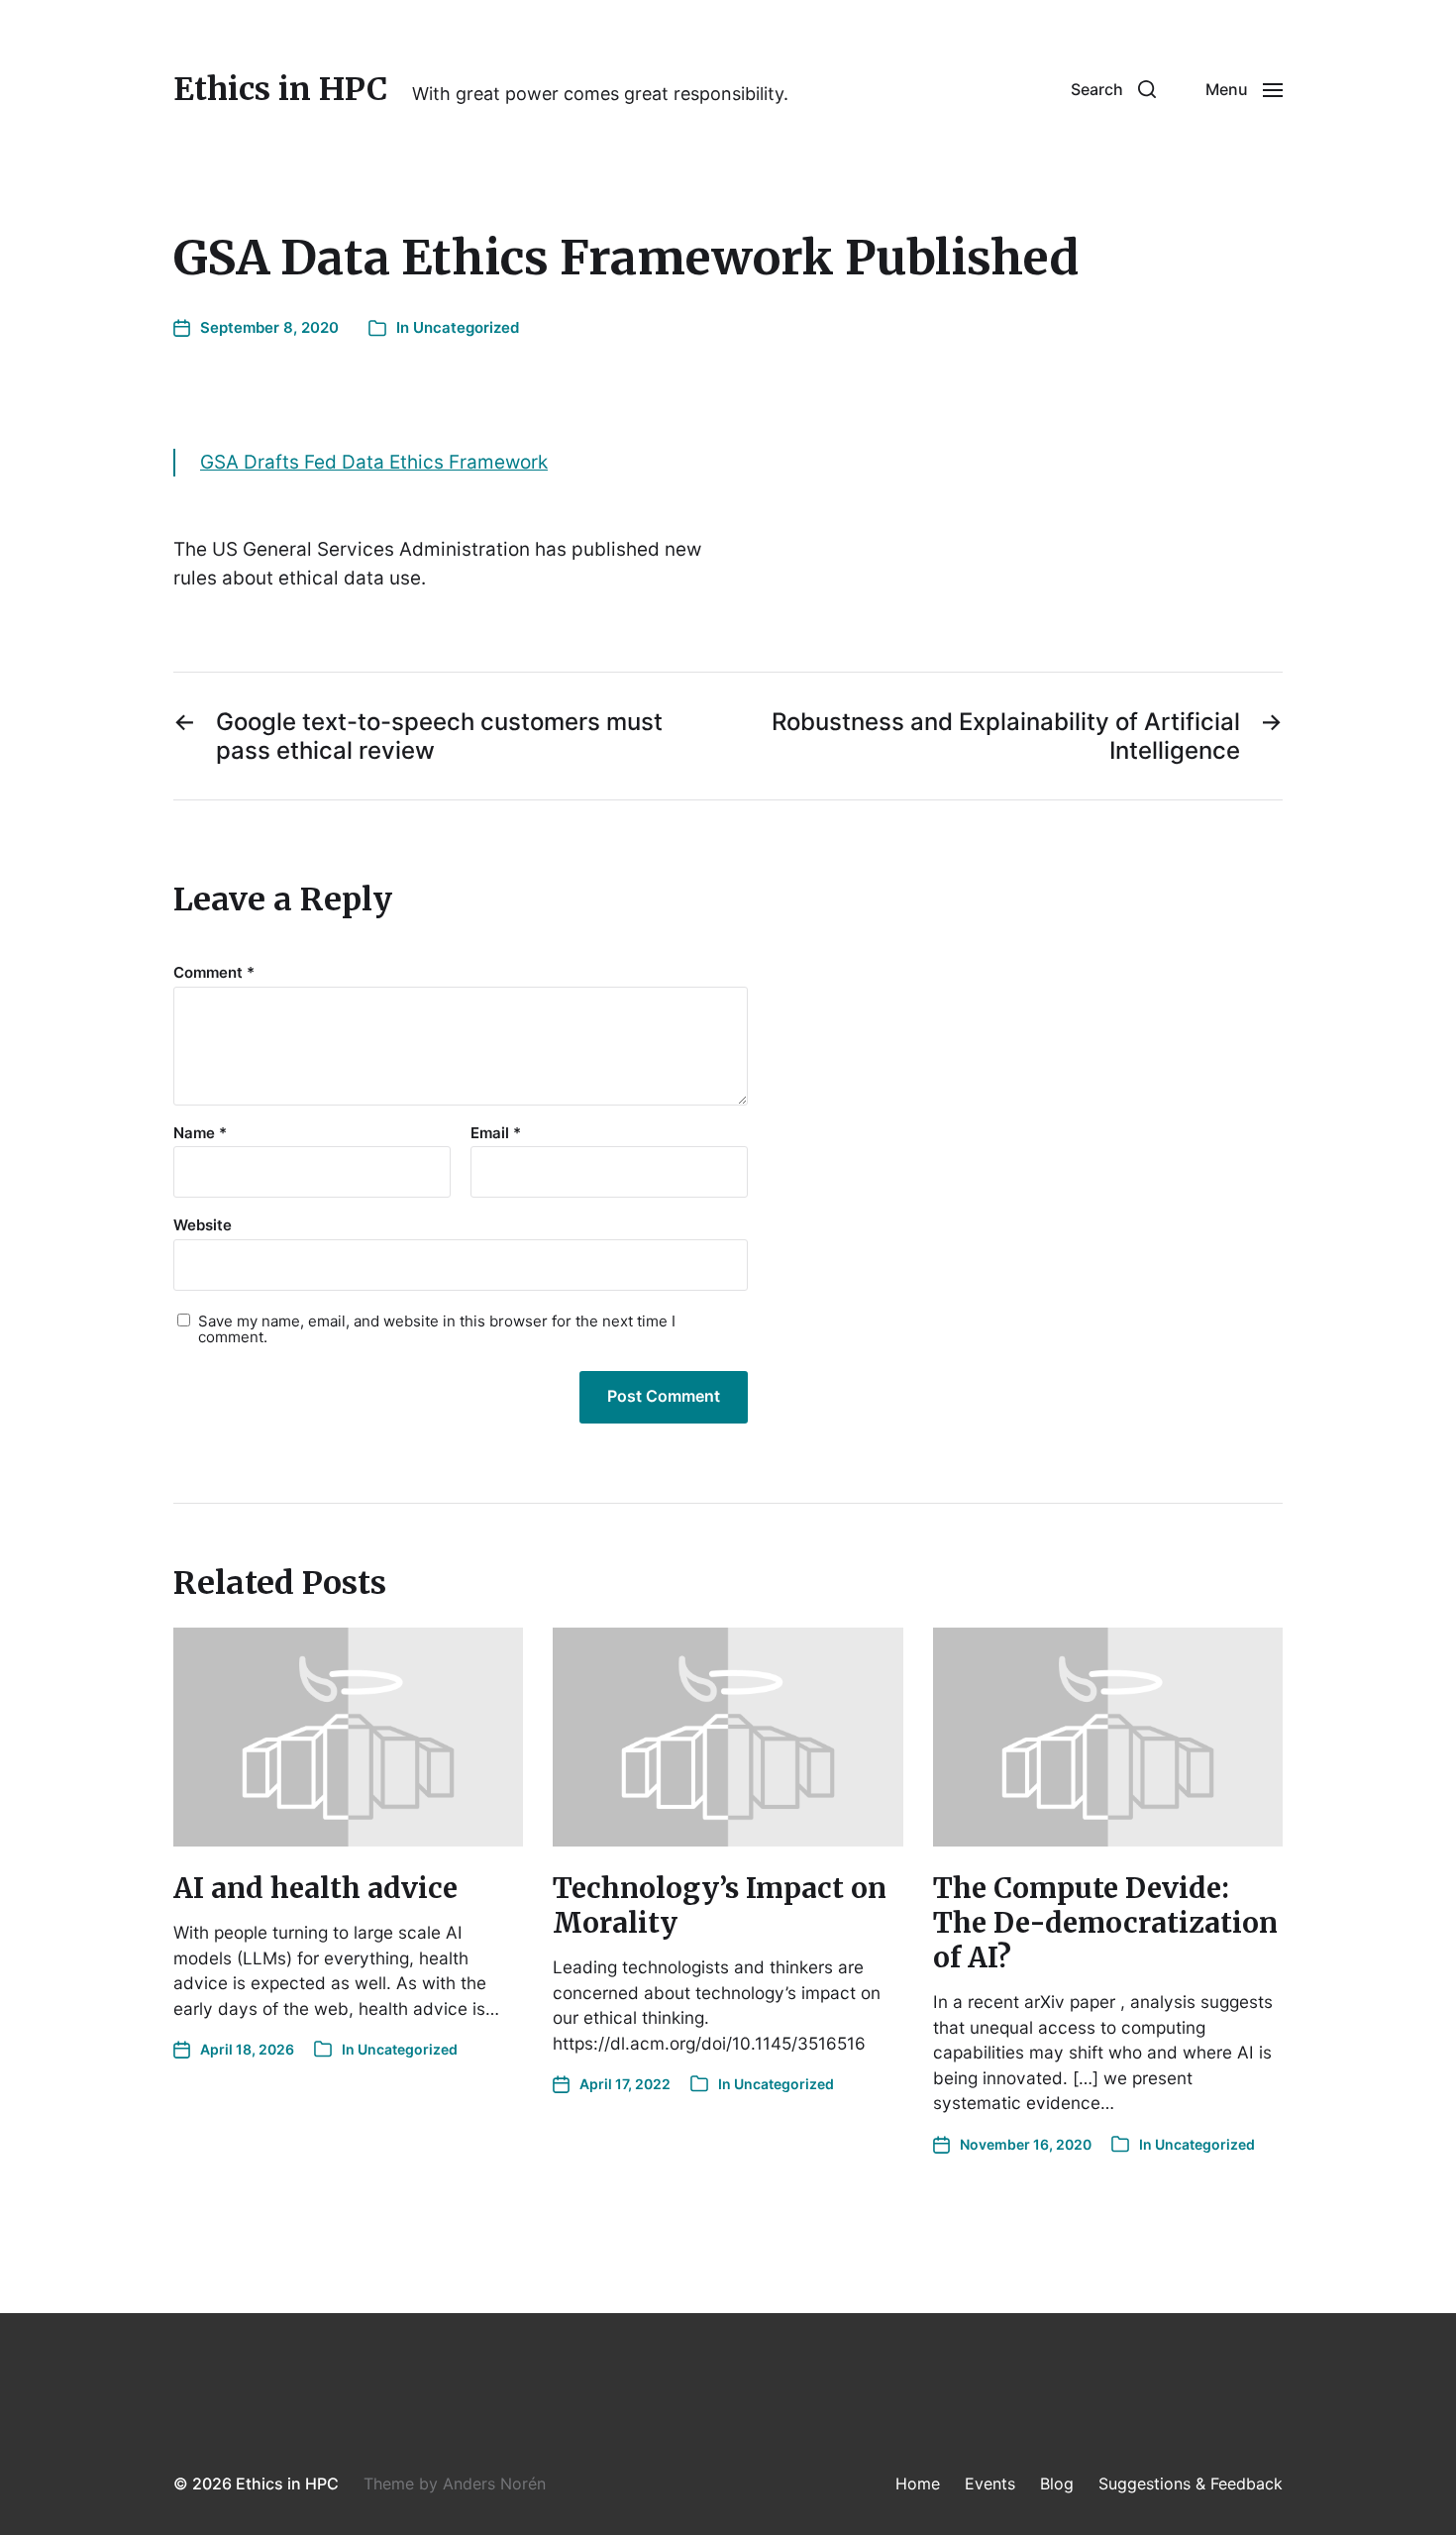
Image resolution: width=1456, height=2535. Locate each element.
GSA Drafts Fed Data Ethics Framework (374, 462)
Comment (214, 973)
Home (918, 2483)
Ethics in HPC (280, 89)
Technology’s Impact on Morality (720, 1905)
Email (496, 1134)
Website (203, 1225)
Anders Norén (494, 2483)
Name (200, 1134)
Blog (1057, 2483)
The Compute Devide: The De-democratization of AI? (1105, 1923)
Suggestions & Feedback (1191, 2483)
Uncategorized (466, 327)
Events (990, 2483)
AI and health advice (315, 1888)
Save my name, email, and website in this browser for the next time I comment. (437, 1330)
